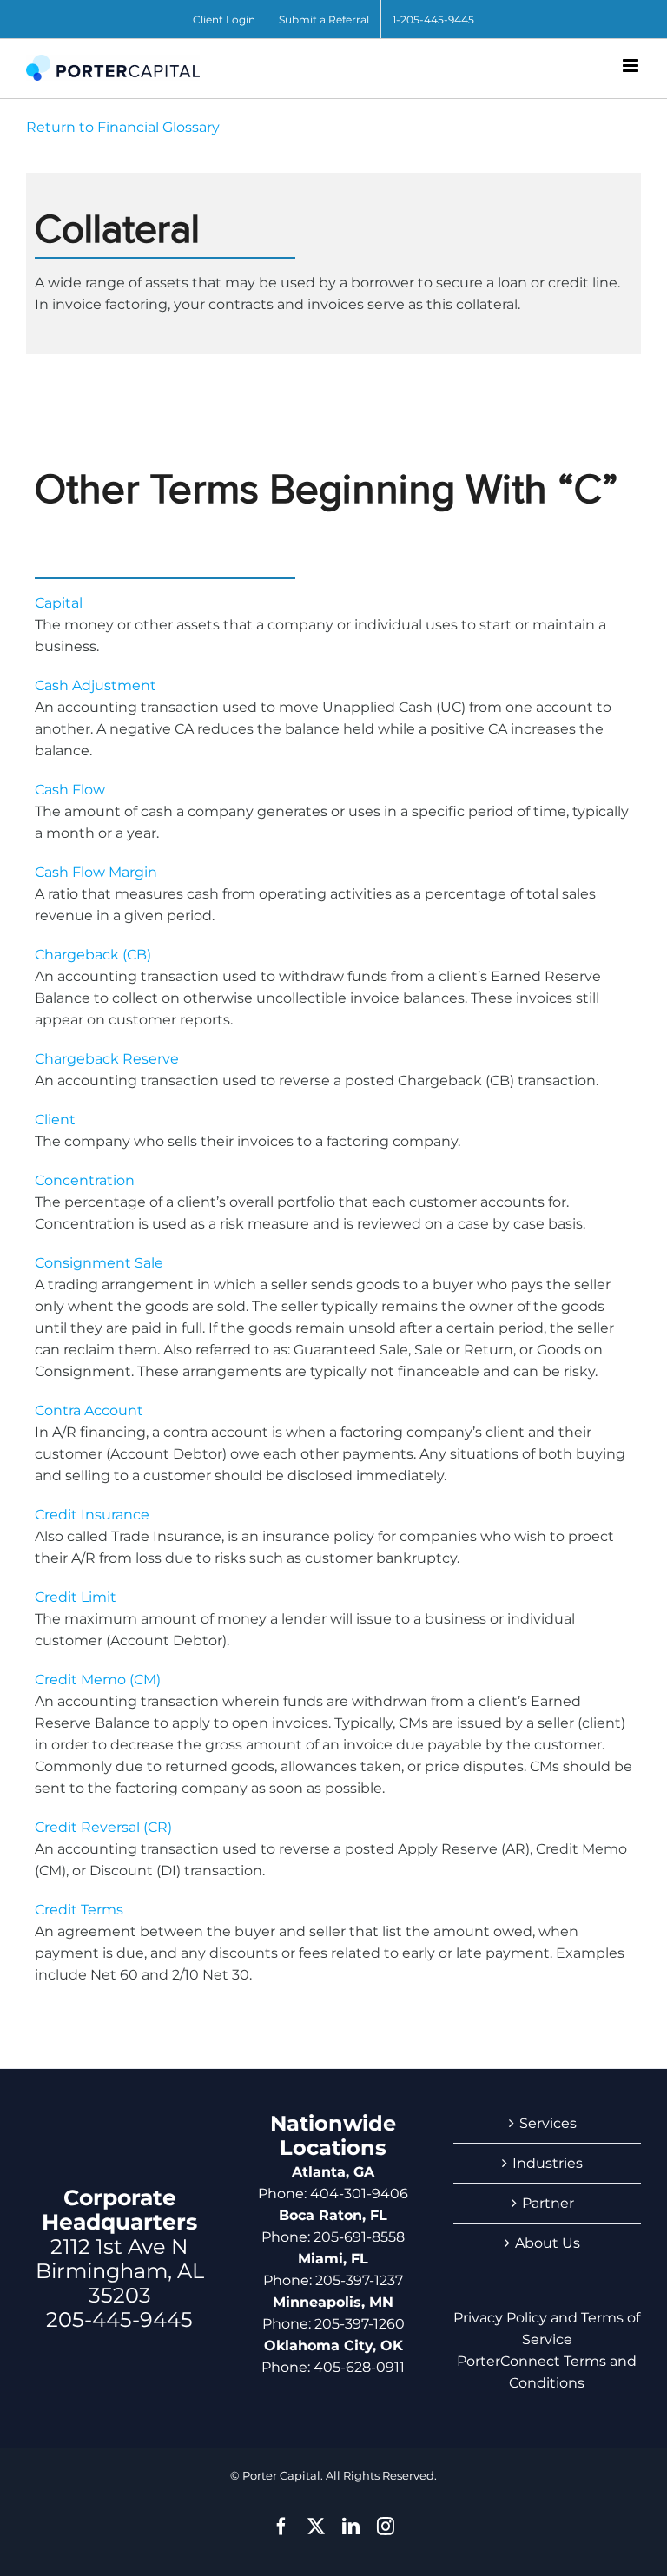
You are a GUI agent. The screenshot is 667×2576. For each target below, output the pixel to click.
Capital (59, 603)
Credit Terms (79, 1910)
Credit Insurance (92, 1515)
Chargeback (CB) (93, 955)
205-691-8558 (359, 2237)
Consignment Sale (99, 1263)
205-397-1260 (360, 2324)
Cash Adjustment (96, 685)
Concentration (85, 1180)
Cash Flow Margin (96, 872)
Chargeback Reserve (107, 1059)
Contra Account (89, 1410)
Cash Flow (70, 790)
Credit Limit (76, 1597)
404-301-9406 (359, 2194)
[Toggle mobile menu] (632, 66)
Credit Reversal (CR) (103, 1827)
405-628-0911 (359, 2367)
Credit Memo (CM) (98, 1680)
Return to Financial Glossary (123, 127)
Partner (548, 2203)
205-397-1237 (359, 2280)
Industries (548, 2163)
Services (548, 2123)
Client (55, 1120)
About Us (548, 2243)
